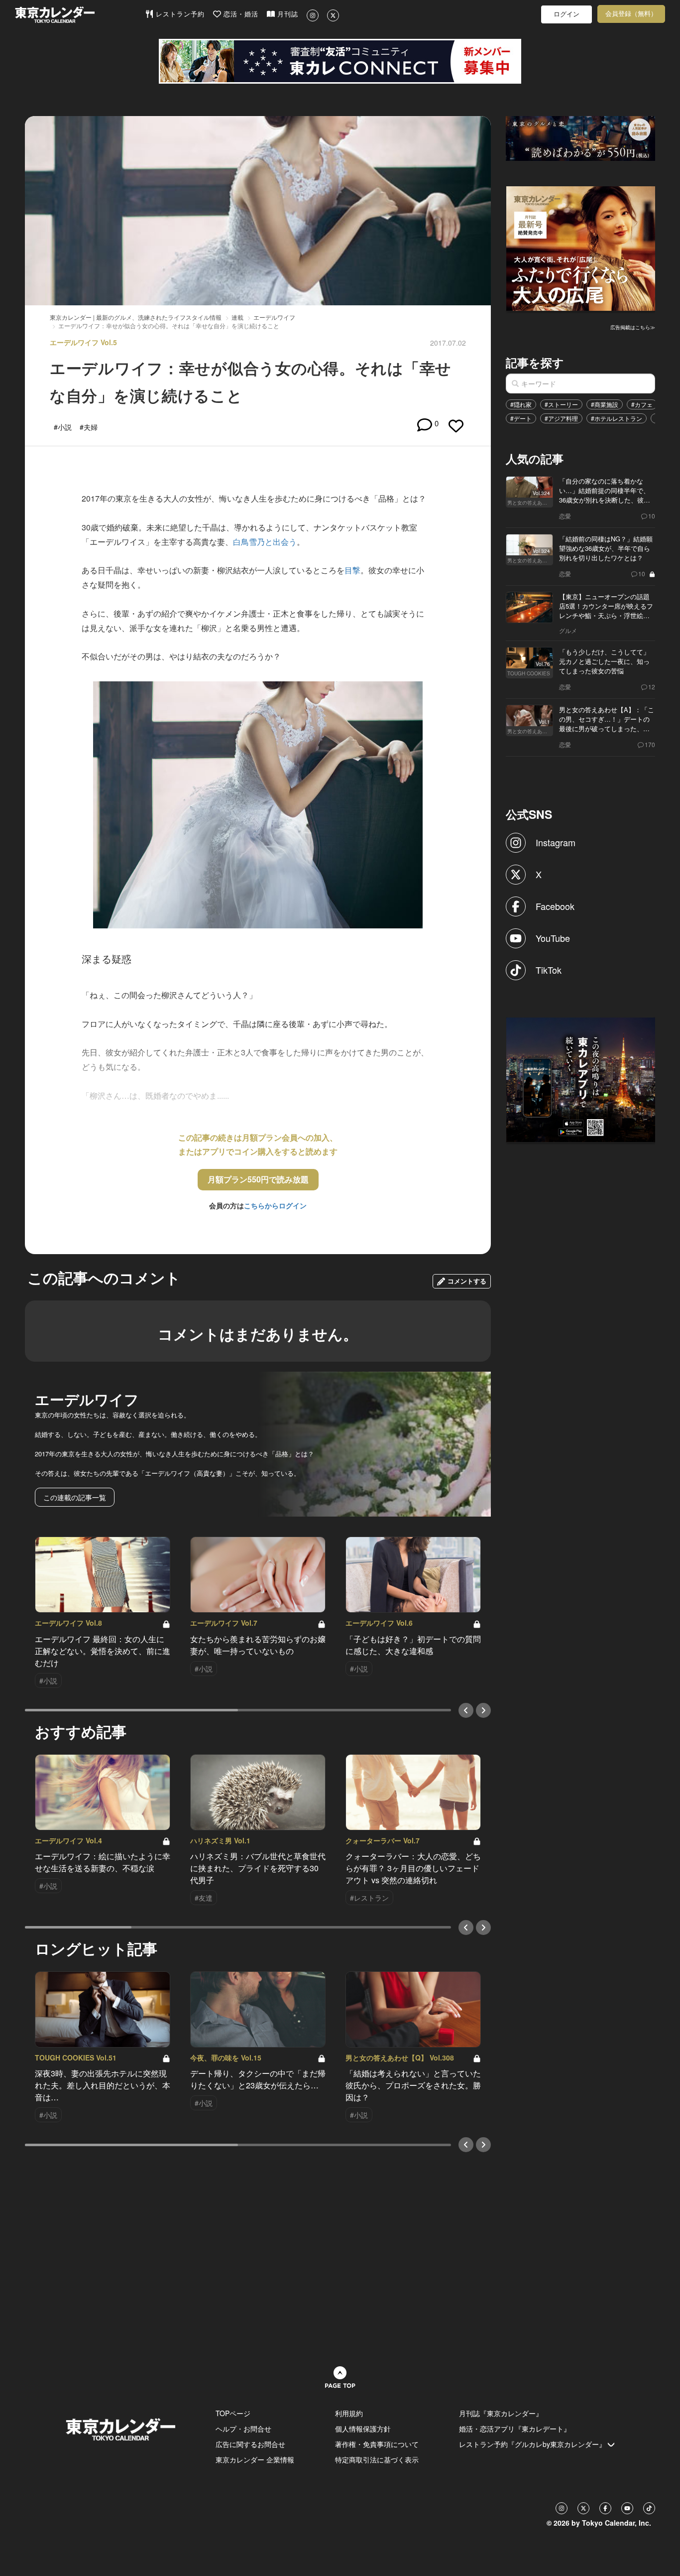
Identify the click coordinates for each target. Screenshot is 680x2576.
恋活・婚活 (240, 14)
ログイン (567, 14)
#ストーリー (561, 404)
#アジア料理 (561, 418)
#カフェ (642, 404)
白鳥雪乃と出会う (265, 542)
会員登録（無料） (631, 14)
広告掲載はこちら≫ (633, 327)
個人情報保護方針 (363, 2429)
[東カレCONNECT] (340, 61)
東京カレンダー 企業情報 (255, 2459)
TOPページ (233, 2413)
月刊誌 (286, 14)
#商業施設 (605, 404)
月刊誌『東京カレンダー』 (501, 2413)
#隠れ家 (521, 404)
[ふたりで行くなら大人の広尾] (581, 248)
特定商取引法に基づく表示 (377, 2459)
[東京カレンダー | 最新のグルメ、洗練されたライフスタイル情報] (80, 15)
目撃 (352, 570)
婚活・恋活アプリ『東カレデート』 (515, 2429)
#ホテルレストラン (617, 418)
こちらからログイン (275, 1205)
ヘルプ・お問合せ (243, 2429)
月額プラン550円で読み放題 (258, 1179)
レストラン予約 (179, 14)
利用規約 (349, 2413)
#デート (521, 418)
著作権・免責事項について (377, 2444)
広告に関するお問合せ (250, 2444)
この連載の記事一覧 (75, 1497)
